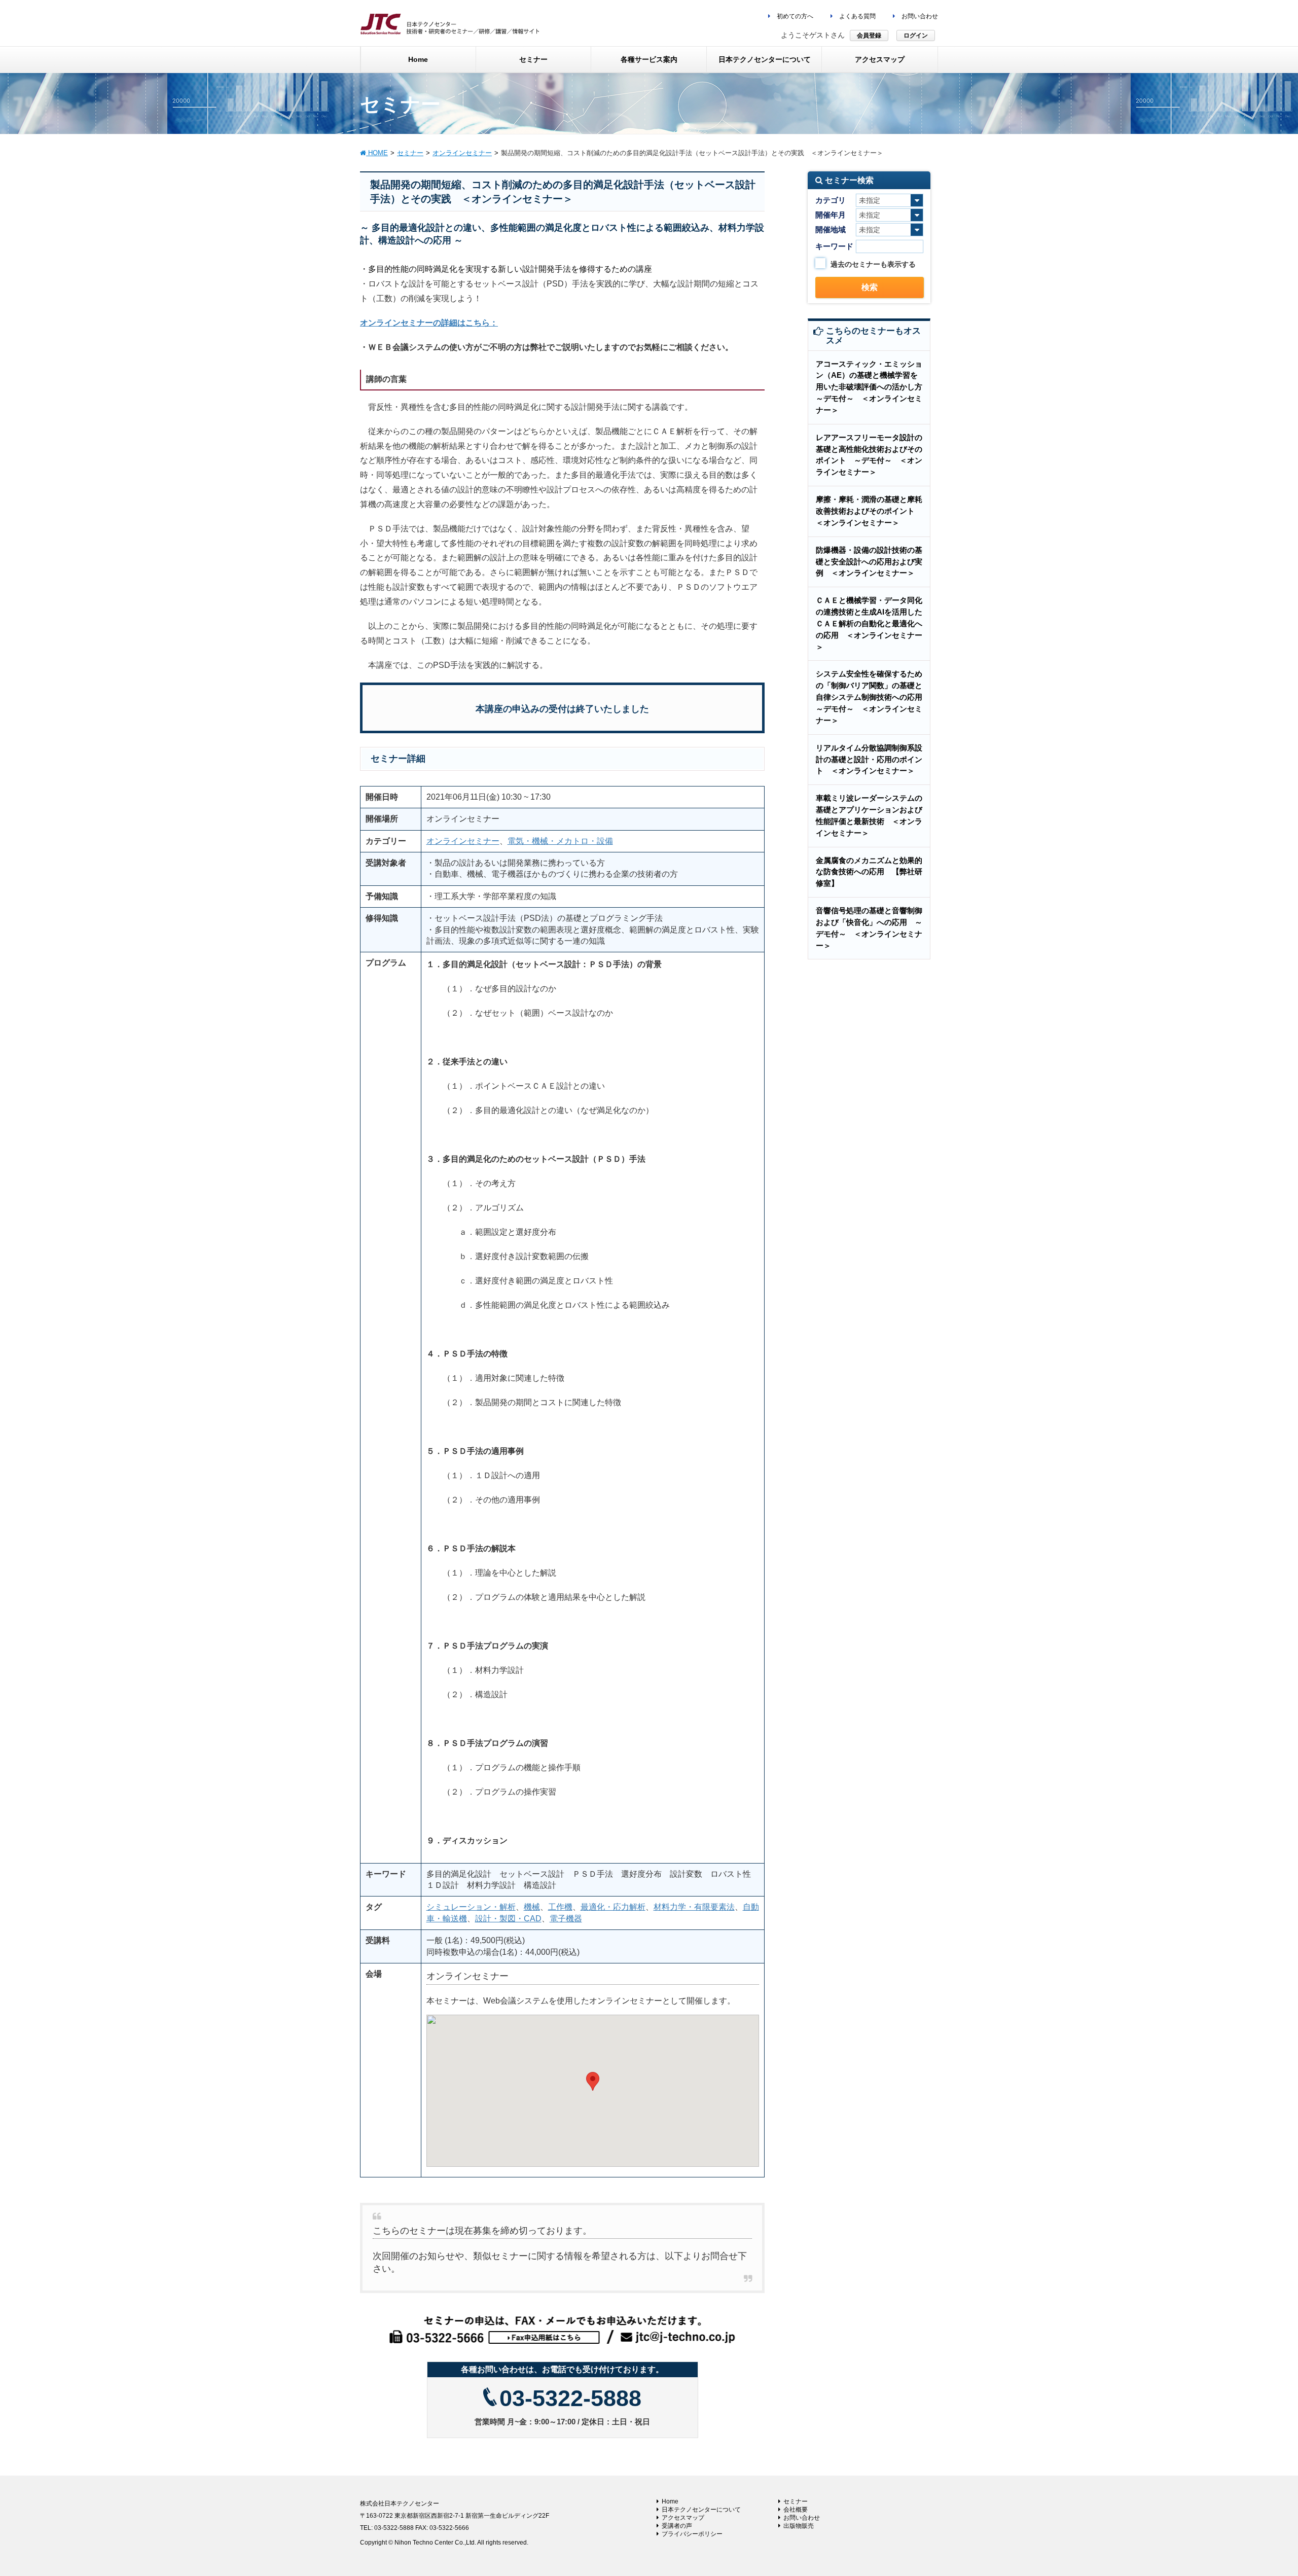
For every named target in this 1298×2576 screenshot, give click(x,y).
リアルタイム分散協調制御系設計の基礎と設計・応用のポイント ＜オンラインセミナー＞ (869, 759)
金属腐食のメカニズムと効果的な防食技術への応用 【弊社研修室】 (869, 872)
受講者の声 (677, 2526)
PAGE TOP (1260, 2490)
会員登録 (869, 35)
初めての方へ (794, 16)
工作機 (560, 1907)
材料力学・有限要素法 (694, 1907)
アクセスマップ (683, 2518)
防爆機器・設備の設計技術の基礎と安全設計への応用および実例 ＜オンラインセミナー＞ (869, 562)
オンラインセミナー (463, 841)
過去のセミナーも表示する (873, 264)
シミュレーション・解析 (471, 1907)
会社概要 (796, 2510)
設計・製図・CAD (508, 1919)
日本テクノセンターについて (701, 2510)
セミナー (796, 2501)
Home (670, 2501)
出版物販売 (799, 2526)
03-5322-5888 (570, 2398)
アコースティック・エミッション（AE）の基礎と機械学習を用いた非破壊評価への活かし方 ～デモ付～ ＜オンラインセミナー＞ (873, 387)
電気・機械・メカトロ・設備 (560, 841)
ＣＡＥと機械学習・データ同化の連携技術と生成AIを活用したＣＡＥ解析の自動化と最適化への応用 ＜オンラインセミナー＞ (869, 623)
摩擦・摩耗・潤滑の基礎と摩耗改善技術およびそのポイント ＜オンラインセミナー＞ (869, 511)
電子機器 (566, 1919)
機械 (532, 1907)
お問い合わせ (919, 16)
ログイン (916, 35)
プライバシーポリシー (692, 2534)
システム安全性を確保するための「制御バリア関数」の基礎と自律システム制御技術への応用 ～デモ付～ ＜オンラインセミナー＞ (873, 697)
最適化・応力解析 (613, 1907)
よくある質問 (857, 16)
